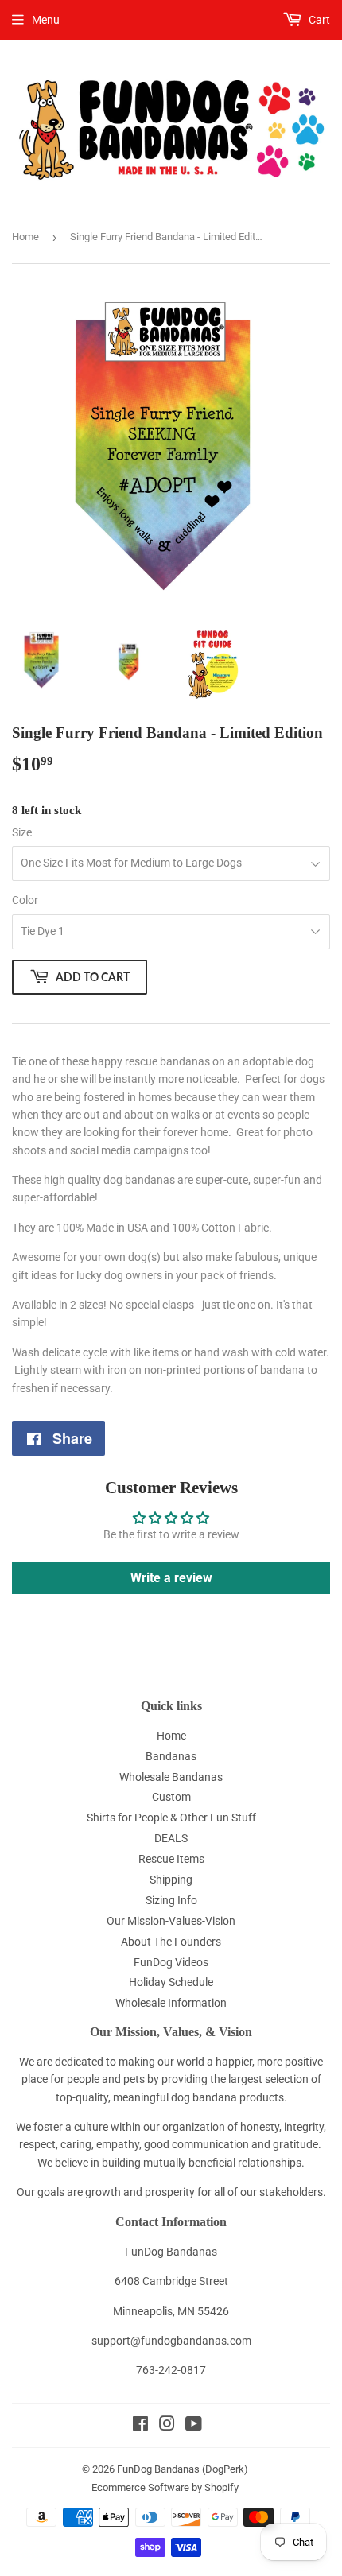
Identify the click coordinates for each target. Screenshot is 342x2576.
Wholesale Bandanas (171, 1777)
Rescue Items (171, 1859)
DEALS (171, 1838)
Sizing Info (171, 1900)
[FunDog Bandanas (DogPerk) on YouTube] (194, 2426)
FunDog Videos (171, 1962)
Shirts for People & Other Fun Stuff (171, 1818)
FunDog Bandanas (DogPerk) (183, 2469)
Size (22, 832)
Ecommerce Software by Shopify (165, 2487)
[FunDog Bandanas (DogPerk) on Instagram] (167, 2426)
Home (25, 237)
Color (25, 900)
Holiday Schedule (171, 1982)
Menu (46, 20)
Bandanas (171, 1756)
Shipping (171, 1880)
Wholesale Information (171, 2003)
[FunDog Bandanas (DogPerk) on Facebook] (140, 2426)
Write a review (171, 1578)
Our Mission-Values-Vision (171, 1921)
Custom (171, 1797)
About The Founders (171, 1942)
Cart (318, 20)
